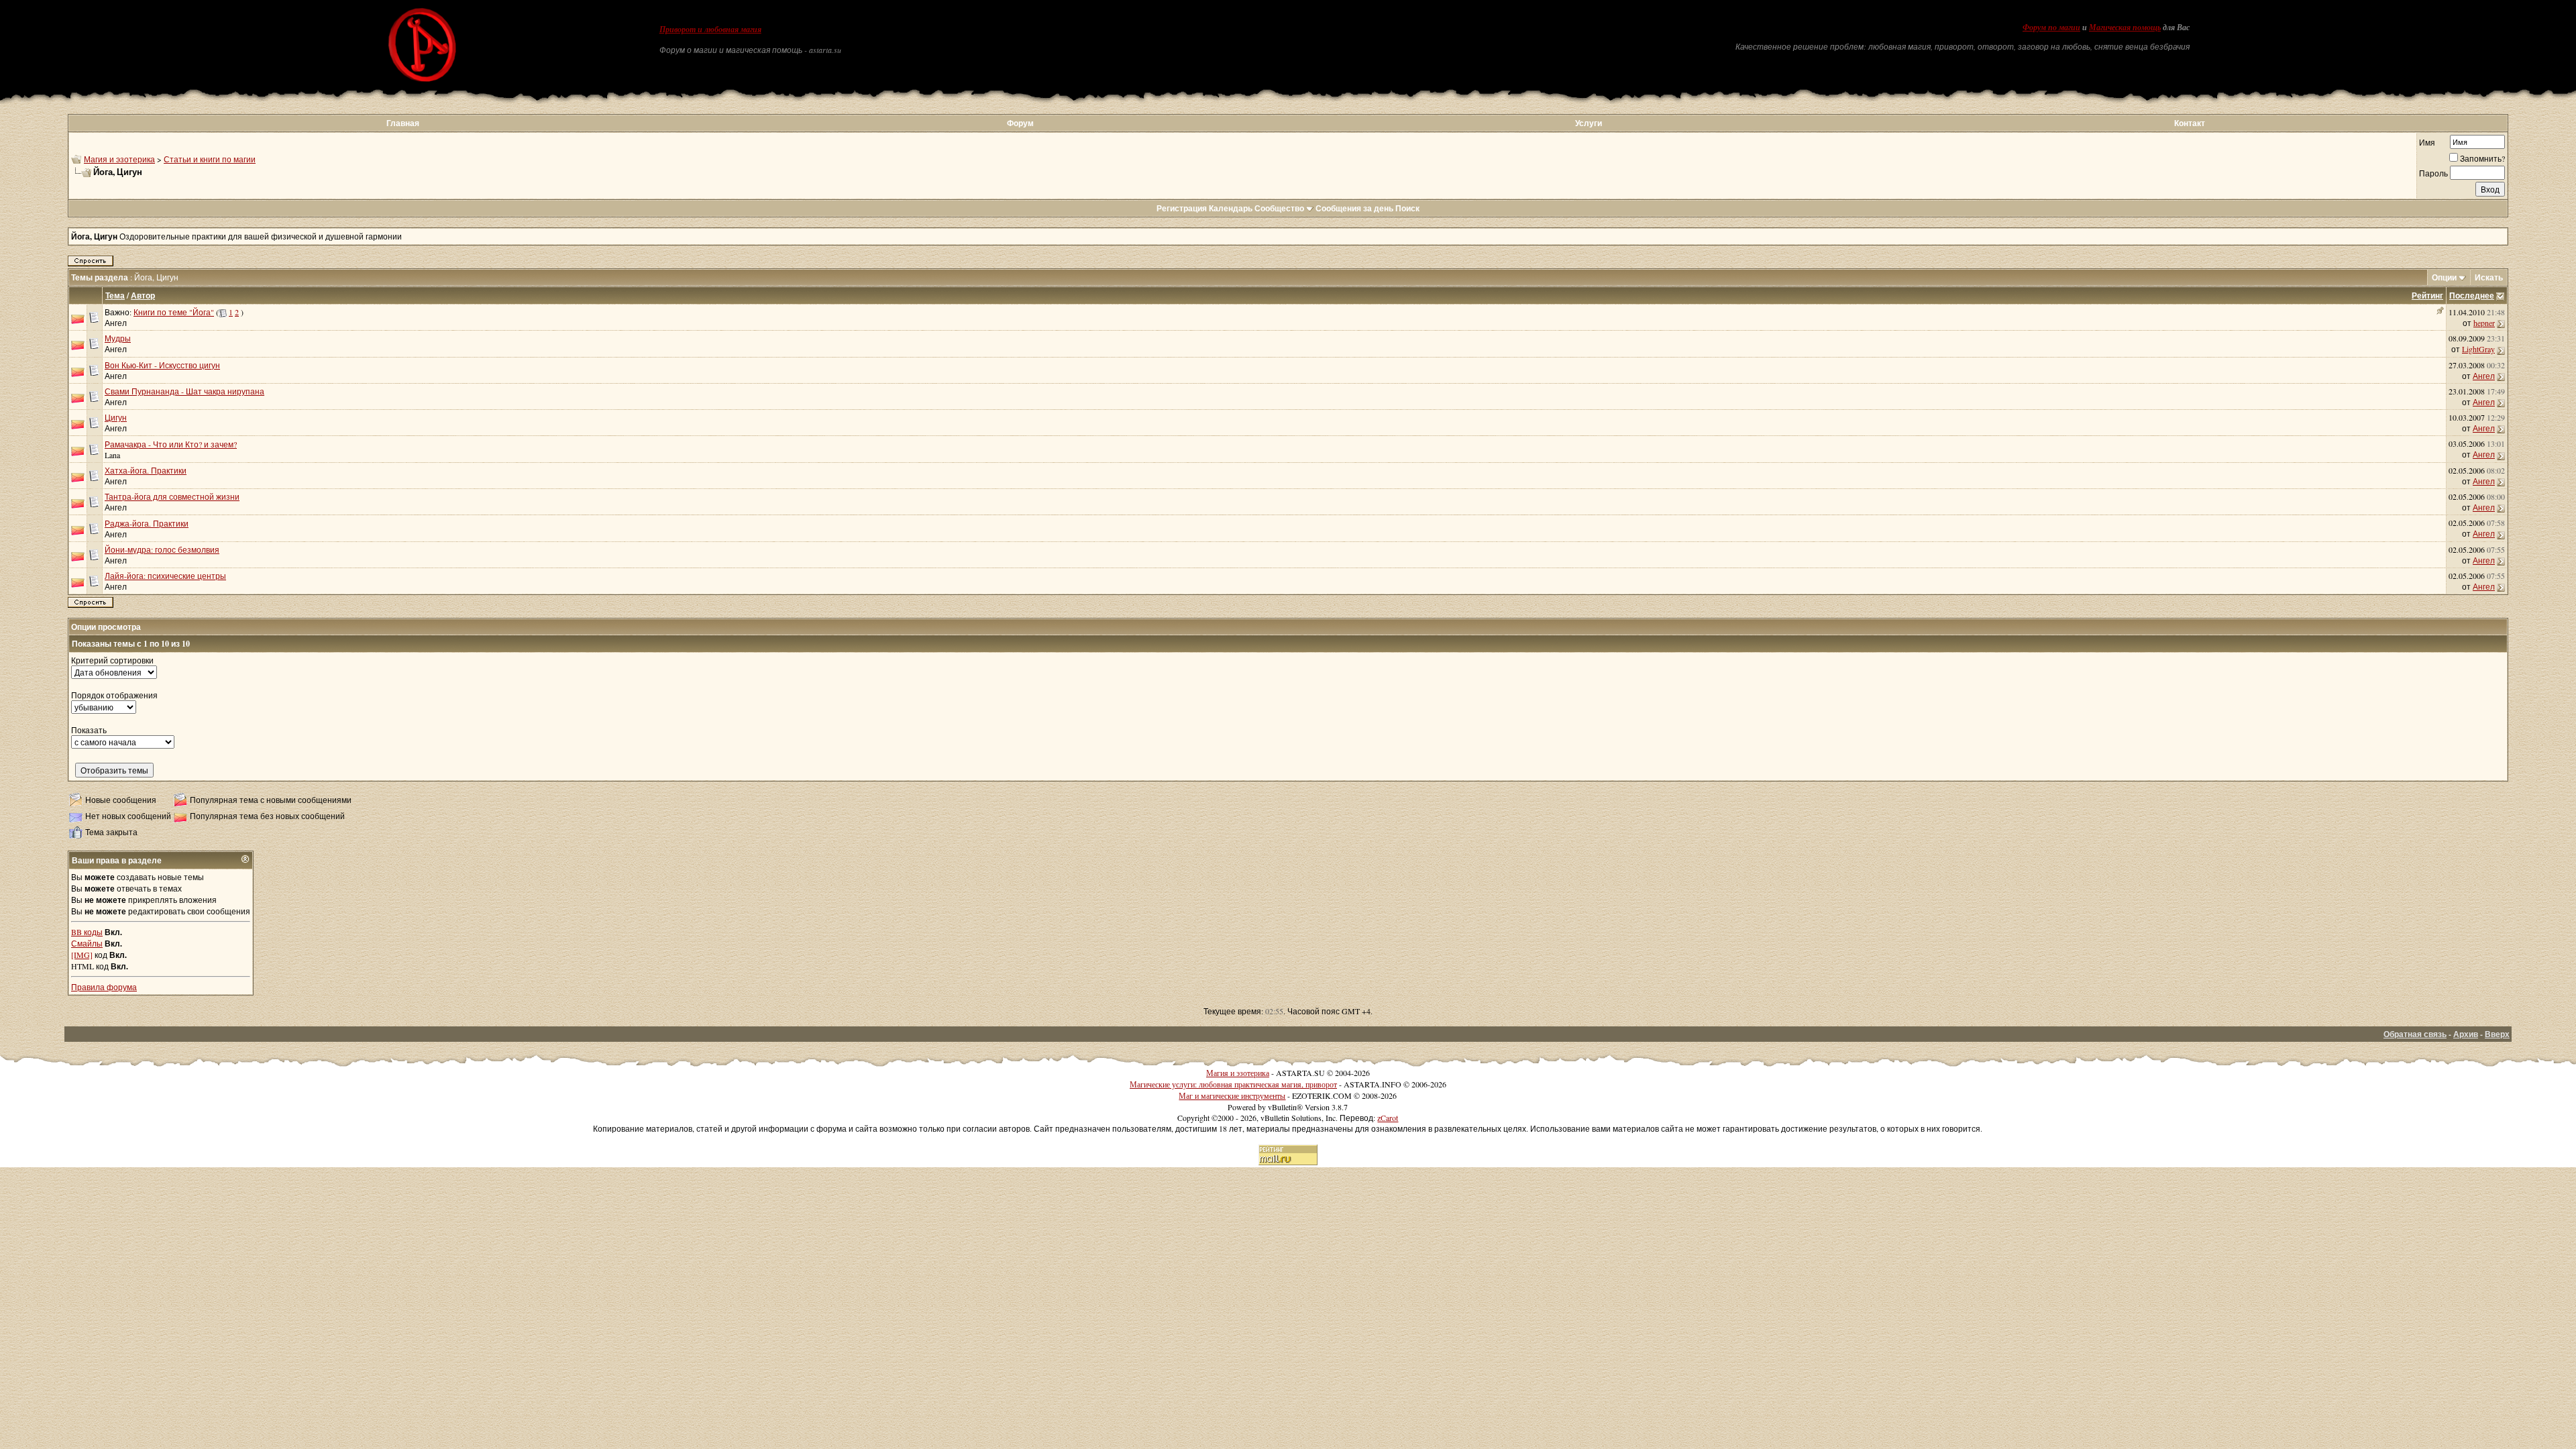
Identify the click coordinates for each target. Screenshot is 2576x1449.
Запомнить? (2482, 158)
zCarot (1388, 1118)
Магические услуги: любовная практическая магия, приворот (1233, 1084)
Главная (403, 123)
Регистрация (1182, 208)
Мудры (118, 338)
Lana (112, 455)
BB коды (87, 932)
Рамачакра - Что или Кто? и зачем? (171, 444)
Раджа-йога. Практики (147, 523)
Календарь (1231, 208)
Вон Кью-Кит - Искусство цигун (162, 365)
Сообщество (1279, 208)
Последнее (2472, 296)
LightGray (2478, 349)
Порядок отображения (114, 695)
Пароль (2433, 173)
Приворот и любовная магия (710, 30)
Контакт (2190, 123)
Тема (115, 296)
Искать (2489, 277)
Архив (2466, 1034)
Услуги (1589, 123)
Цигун (116, 417)
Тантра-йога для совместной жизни (172, 496)
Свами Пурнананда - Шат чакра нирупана (184, 391)
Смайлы (87, 943)
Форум (1020, 123)
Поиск (1407, 208)
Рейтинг (2427, 296)
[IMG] (82, 955)
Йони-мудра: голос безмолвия (162, 549)
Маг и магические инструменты (1232, 1095)
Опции (2444, 277)
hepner (2484, 323)
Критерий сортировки (112, 660)
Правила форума (104, 987)
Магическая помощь (2125, 28)
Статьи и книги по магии (210, 159)
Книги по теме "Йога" (174, 312)
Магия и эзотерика (119, 159)
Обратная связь (2415, 1034)
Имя (2427, 142)
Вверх (2497, 1034)
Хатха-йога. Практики (146, 470)
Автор (143, 296)
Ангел (116, 323)
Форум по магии (2051, 28)
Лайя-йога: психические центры (165, 576)
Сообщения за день (1354, 208)
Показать (89, 730)
